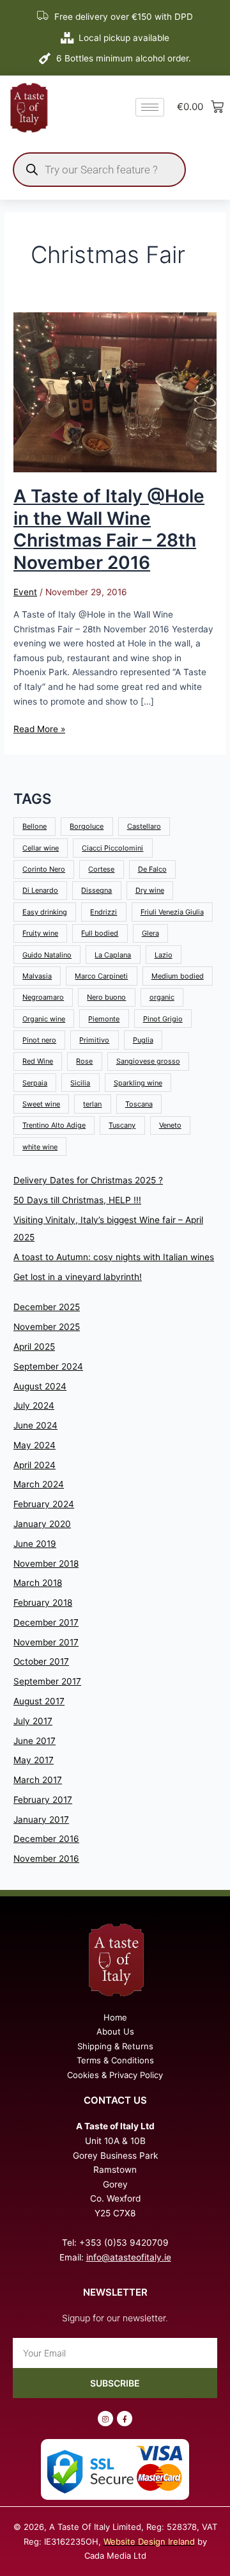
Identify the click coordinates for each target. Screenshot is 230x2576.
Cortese (101, 869)
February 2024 (44, 1504)
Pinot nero (39, 1040)
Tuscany (122, 1125)
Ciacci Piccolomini (112, 848)
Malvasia (37, 976)
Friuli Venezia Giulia (172, 912)
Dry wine (150, 890)
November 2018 (46, 1564)
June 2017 (34, 1741)
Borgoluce (87, 826)
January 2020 (42, 1524)
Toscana (139, 1104)
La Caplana (113, 955)
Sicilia (80, 1083)
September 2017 (47, 1681)
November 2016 (46, 1859)
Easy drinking (45, 912)
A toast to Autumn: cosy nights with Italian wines (114, 1257)
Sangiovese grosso (148, 1061)
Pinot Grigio (163, 1019)
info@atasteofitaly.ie (129, 2257)
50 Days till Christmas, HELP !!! (77, 1200)
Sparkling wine (138, 1083)
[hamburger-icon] (150, 107)
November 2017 (46, 1642)
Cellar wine (41, 848)
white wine (40, 1147)
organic (162, 997)
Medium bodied (178, 976)
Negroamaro (43, 997)
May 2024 (34, 1445)
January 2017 (41, 1820)
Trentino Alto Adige (54, 1125)
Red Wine (38, 1061)
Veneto (170, 1125)
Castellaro (144, 826)
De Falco (152, 869)
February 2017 (43, 1800)
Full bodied (100, 933)
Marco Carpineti (101, 976)
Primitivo (94, 1040)
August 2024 (40, 1386)
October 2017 (41, 1661)
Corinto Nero (44, 869)
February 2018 (43, 1603)
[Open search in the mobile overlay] (99, 170)
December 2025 (47, 1307)
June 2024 (35, 1425)
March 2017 (38, 1780)
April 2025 (34, 1347)
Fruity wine (40, 933)
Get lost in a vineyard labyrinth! (78, 1277)
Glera (150, 933)
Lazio (164, 955)
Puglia (143, 1040)
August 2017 (39, 1701)
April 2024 (34, 1465)
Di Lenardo (40, 890)
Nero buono (106, 997)
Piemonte (104, 1019)
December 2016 (46, 1839)
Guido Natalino (47, 955)
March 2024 (39, 1484)
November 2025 (47, 1327)
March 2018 (38, 1583)
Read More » (39, 728)
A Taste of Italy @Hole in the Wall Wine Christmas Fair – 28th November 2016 (109, 529)
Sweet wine (41, 1104)
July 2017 (33, 1721)
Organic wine (44, 1019)
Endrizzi (103, 912)
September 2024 (48, 1366)
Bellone (34, 826)
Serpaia (35, 1083)
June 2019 (35, 1544)
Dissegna (96, 890)
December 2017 (46, 1622)
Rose (84, 1061)
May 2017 (34, 1760)
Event (25, 592)
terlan (92, 1104)
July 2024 (34, 1405)
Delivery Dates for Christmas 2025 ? (88, 1180)
